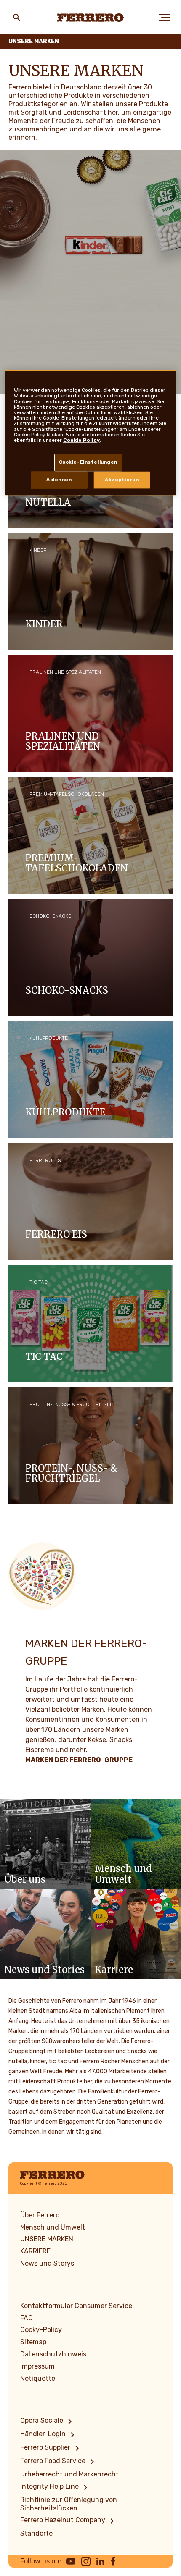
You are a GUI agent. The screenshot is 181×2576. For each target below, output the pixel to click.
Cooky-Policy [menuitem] (41, 2330)
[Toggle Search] (17, 18)
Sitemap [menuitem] (33, 2342)
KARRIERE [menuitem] (35, 2251)
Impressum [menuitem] (37, 2366)
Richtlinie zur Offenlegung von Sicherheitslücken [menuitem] (69, 2504)
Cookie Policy (81, 440)
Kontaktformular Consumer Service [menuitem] (76, 2306)
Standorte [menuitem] (36, 2533)
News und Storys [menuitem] (47, 2263)
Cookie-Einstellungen (88, 462)
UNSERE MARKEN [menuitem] (47, 2239)
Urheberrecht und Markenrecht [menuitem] (69, 2474)
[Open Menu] (164, 18)
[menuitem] (48, 2421)
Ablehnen (59, 480)
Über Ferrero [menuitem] (40, 2215)
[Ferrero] (91, 18)
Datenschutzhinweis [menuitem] (53, 2354)
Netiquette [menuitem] (38, 2378)
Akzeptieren (122, 480)
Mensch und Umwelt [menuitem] (53, 2227)
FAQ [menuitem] (27, 2318)
